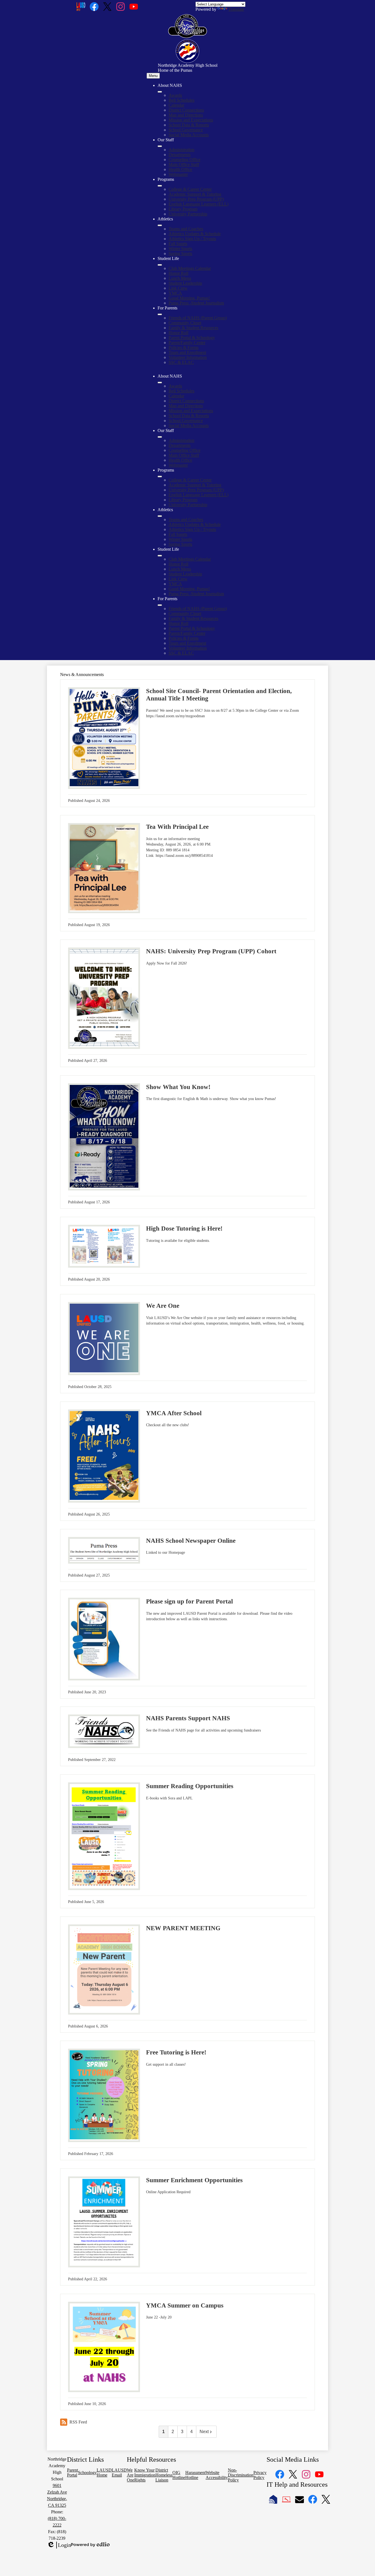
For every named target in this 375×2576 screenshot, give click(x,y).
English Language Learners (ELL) (198, 204)
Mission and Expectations (191, 120)
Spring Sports (180, 254)
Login (59, 2545)
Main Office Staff (184, 164)
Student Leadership (185, 283)
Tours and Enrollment (187, 352)
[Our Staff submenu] (160, 146)
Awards (175, 95)
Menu (153, 76)
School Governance (186, 130)
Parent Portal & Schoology (192, 338)
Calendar (176, 105)
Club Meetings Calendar (190, 268)
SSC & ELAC (181, 362)
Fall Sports (178, 244)
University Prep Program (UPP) (196, 199)
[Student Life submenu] (160, 265)
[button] (160, 383)
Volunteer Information (188, 357)
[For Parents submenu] (160, 314)
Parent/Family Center (187, 343)
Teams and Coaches (186, 229)
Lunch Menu (180, 278)
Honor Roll (178, 273)
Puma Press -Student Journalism (196, 303)
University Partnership (188, 214)
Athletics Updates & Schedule (195, 234)
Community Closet (185, 323)
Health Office (180, 169)
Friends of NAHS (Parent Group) (198, 318)
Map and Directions (186, 115)
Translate (236, 9)
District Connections (186, 110)
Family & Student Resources (193, 328)
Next (204, 2432)
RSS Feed (78, 2422)
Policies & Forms (184, 347)
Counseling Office (184, 160)
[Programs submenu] (160, 186)
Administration (181, 150)
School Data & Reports (189, 125)
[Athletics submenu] (160, 225)
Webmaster (178, 174)
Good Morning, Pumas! (189, 298)
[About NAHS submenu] (160, 92)
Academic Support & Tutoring (195, 194)
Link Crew (178, 288)
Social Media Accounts (189, 135)
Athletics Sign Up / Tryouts (192, 239)
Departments (180, 155)
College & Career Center (190, 189)
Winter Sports (180, 249)
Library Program (183, 209)
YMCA (175, 293)
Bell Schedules (181, 100)
